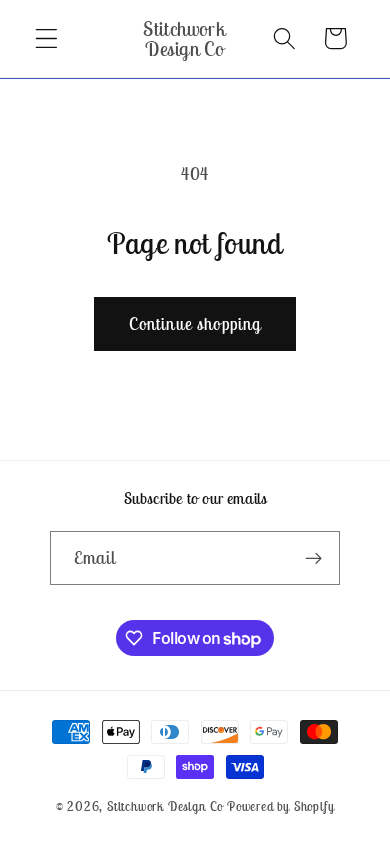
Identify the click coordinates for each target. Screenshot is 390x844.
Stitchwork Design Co (165, 806)
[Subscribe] (314, 558)
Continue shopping (195, 324)
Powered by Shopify (281, 806)
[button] (46, 38)
